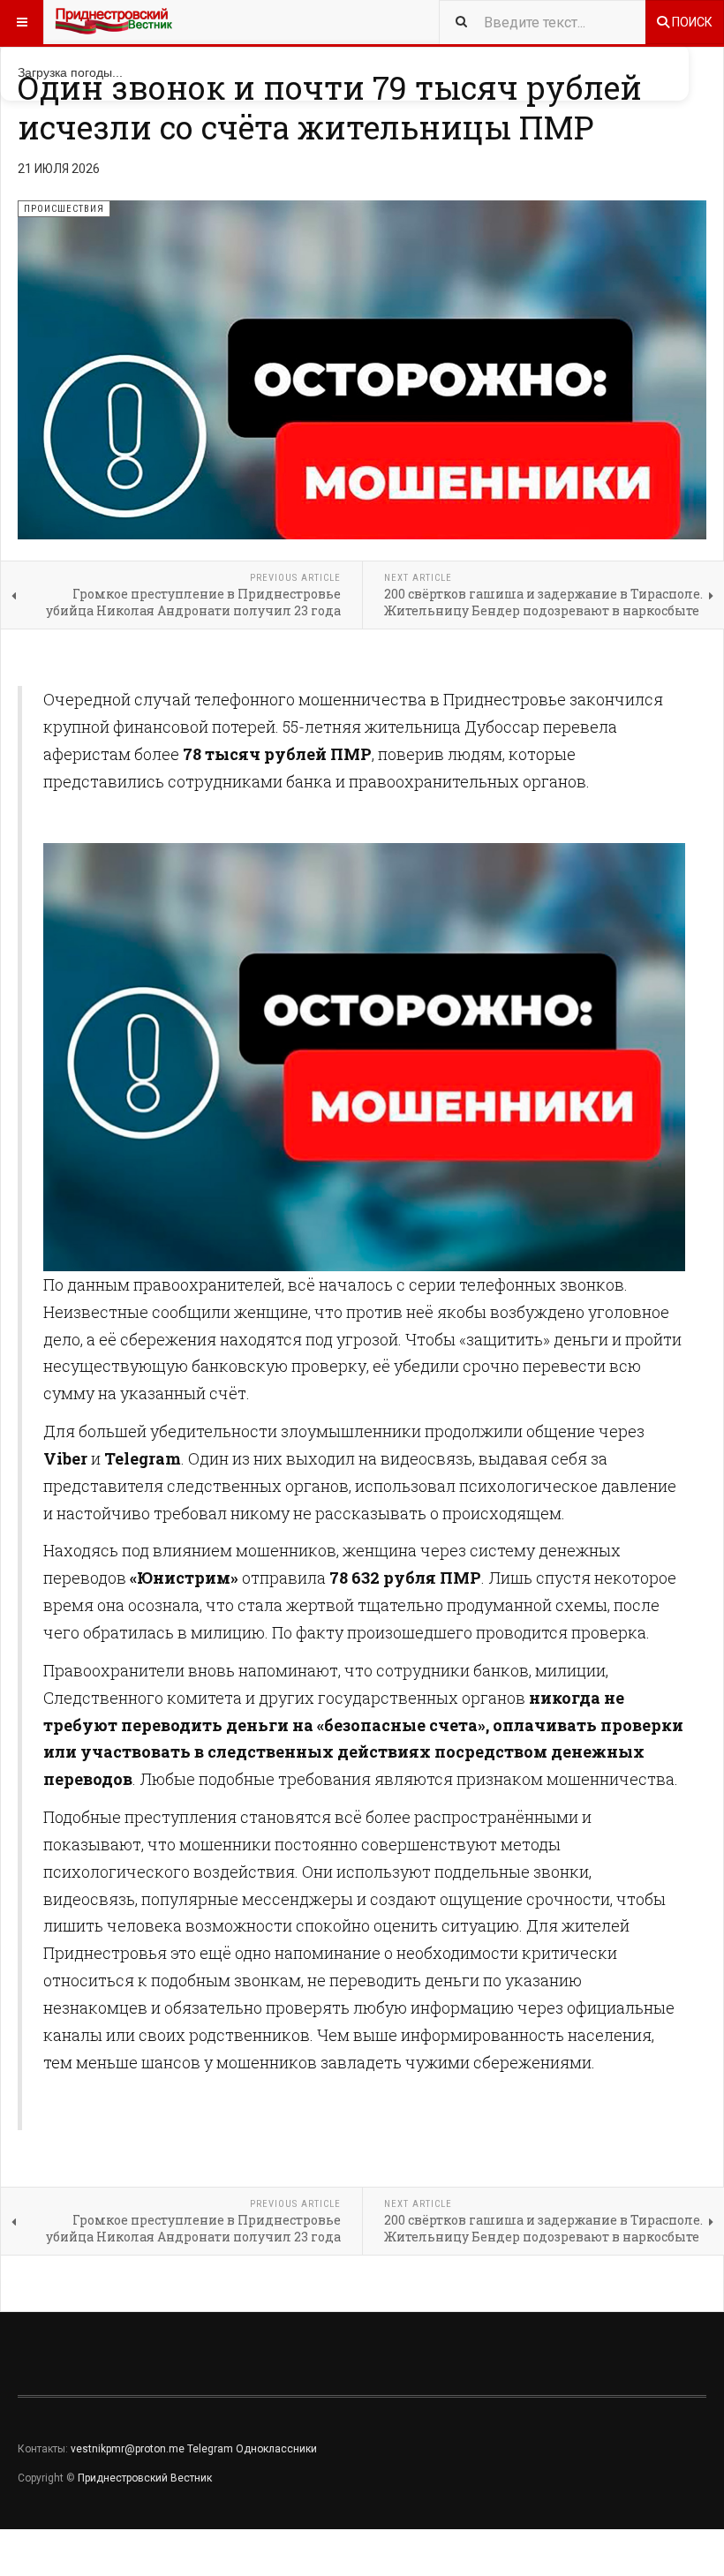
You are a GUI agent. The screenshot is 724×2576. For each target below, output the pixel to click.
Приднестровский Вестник (145, 2478)
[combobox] (542, 22)
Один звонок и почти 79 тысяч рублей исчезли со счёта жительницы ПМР (330, 107)
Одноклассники (276, 2449)
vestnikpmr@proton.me (128, 2449)
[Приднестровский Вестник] (114, 22)
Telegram (210, 2449)
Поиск (691, 22)
